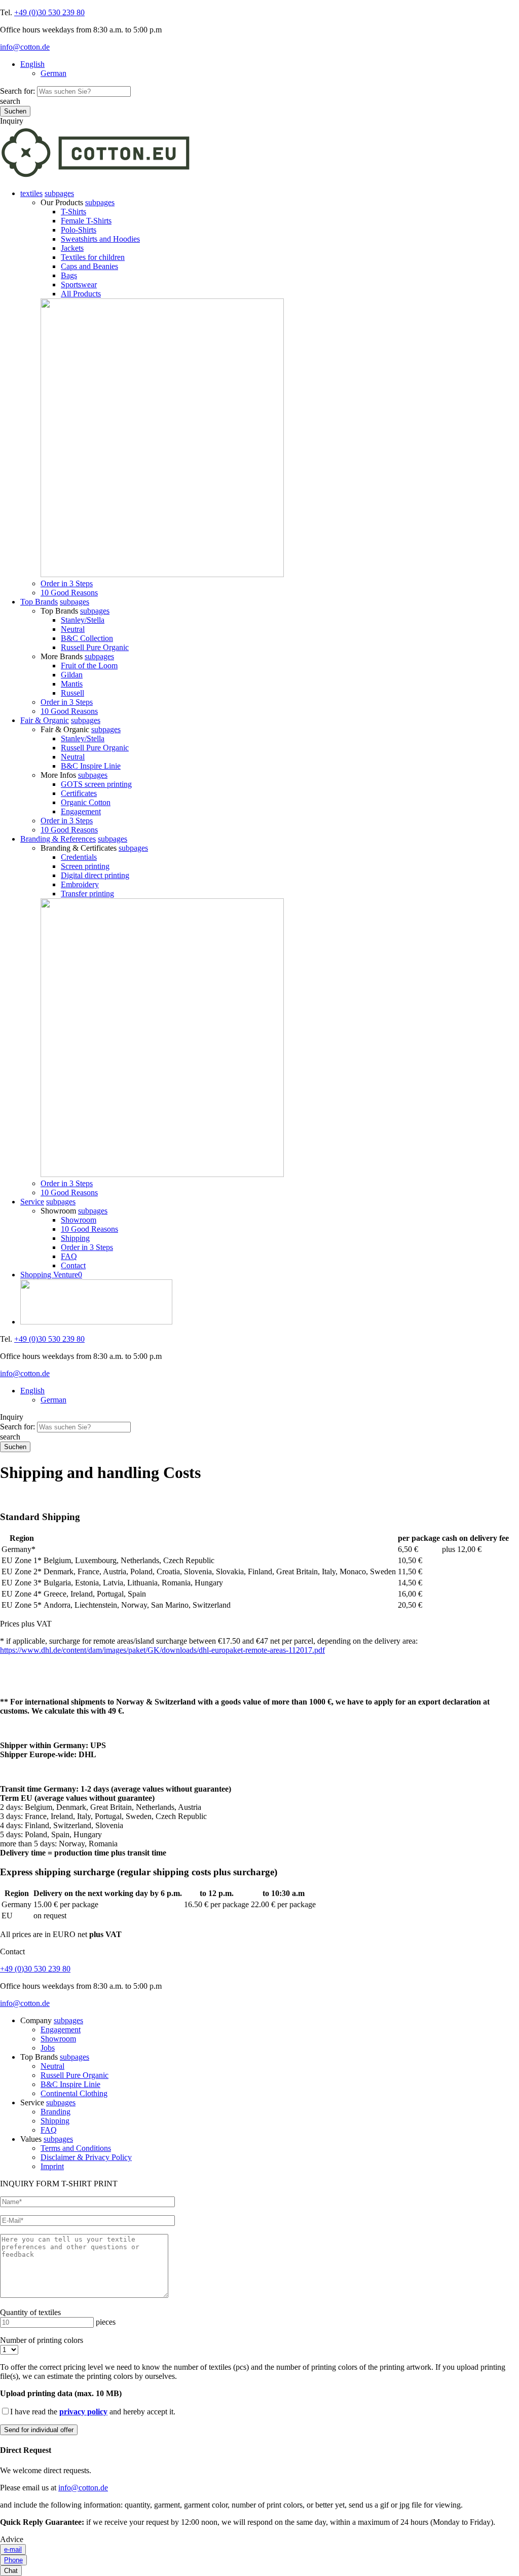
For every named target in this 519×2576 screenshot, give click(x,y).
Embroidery (80, 884)
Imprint (52, 2166)
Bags (69, 275)
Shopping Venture (51, 1275)
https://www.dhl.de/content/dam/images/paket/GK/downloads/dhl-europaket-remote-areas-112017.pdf (162, 1650)
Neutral (73, 629)
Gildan (72, 675)
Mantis (72, 684)
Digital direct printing (95, 875)
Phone (13, 2560)
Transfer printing (87, 894)
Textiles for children (93, 257)
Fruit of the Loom (89, 666)
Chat (11, 2571)
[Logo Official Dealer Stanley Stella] (270, 1303)
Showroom (79, 1220)
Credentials (79, 857)
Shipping (75, 1238)
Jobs (48, 2048)
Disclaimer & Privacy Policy (86, 2157)
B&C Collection (87, 638)
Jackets (72, 248)
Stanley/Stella (83, 620)
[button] (59, 193)
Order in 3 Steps (67, 583)
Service (32, 1202)
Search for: (17, 91)
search (10, 101)
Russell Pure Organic (95, 647)
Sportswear (79, 285)
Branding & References (58, 839)
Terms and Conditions (76, 2148)
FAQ (69, 1256)
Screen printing (85, 866)
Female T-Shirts (86, 221)
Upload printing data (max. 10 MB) (61, 2393)
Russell (72, 693)
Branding (55, 2112)
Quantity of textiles (30, 2312)
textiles (31, 193)
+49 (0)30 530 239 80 (49, 12)
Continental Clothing (74, 2093)
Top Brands (39, 602)
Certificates (79, 793)
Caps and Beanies (89, 266)
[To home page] (96, 176)
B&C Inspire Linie (91, 766)
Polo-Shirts (79, 230)
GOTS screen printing (96, 784)
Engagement (81, 811)
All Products (81, 294)
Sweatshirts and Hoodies (100, 239)
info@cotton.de (25, 47)
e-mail (13, 2549)
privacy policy (83, 2412)
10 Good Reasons (69, 593)
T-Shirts (73, 212)
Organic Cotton (86, 802)
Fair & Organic (45, 720)
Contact (73, 1265)
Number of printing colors (42, 2340)
